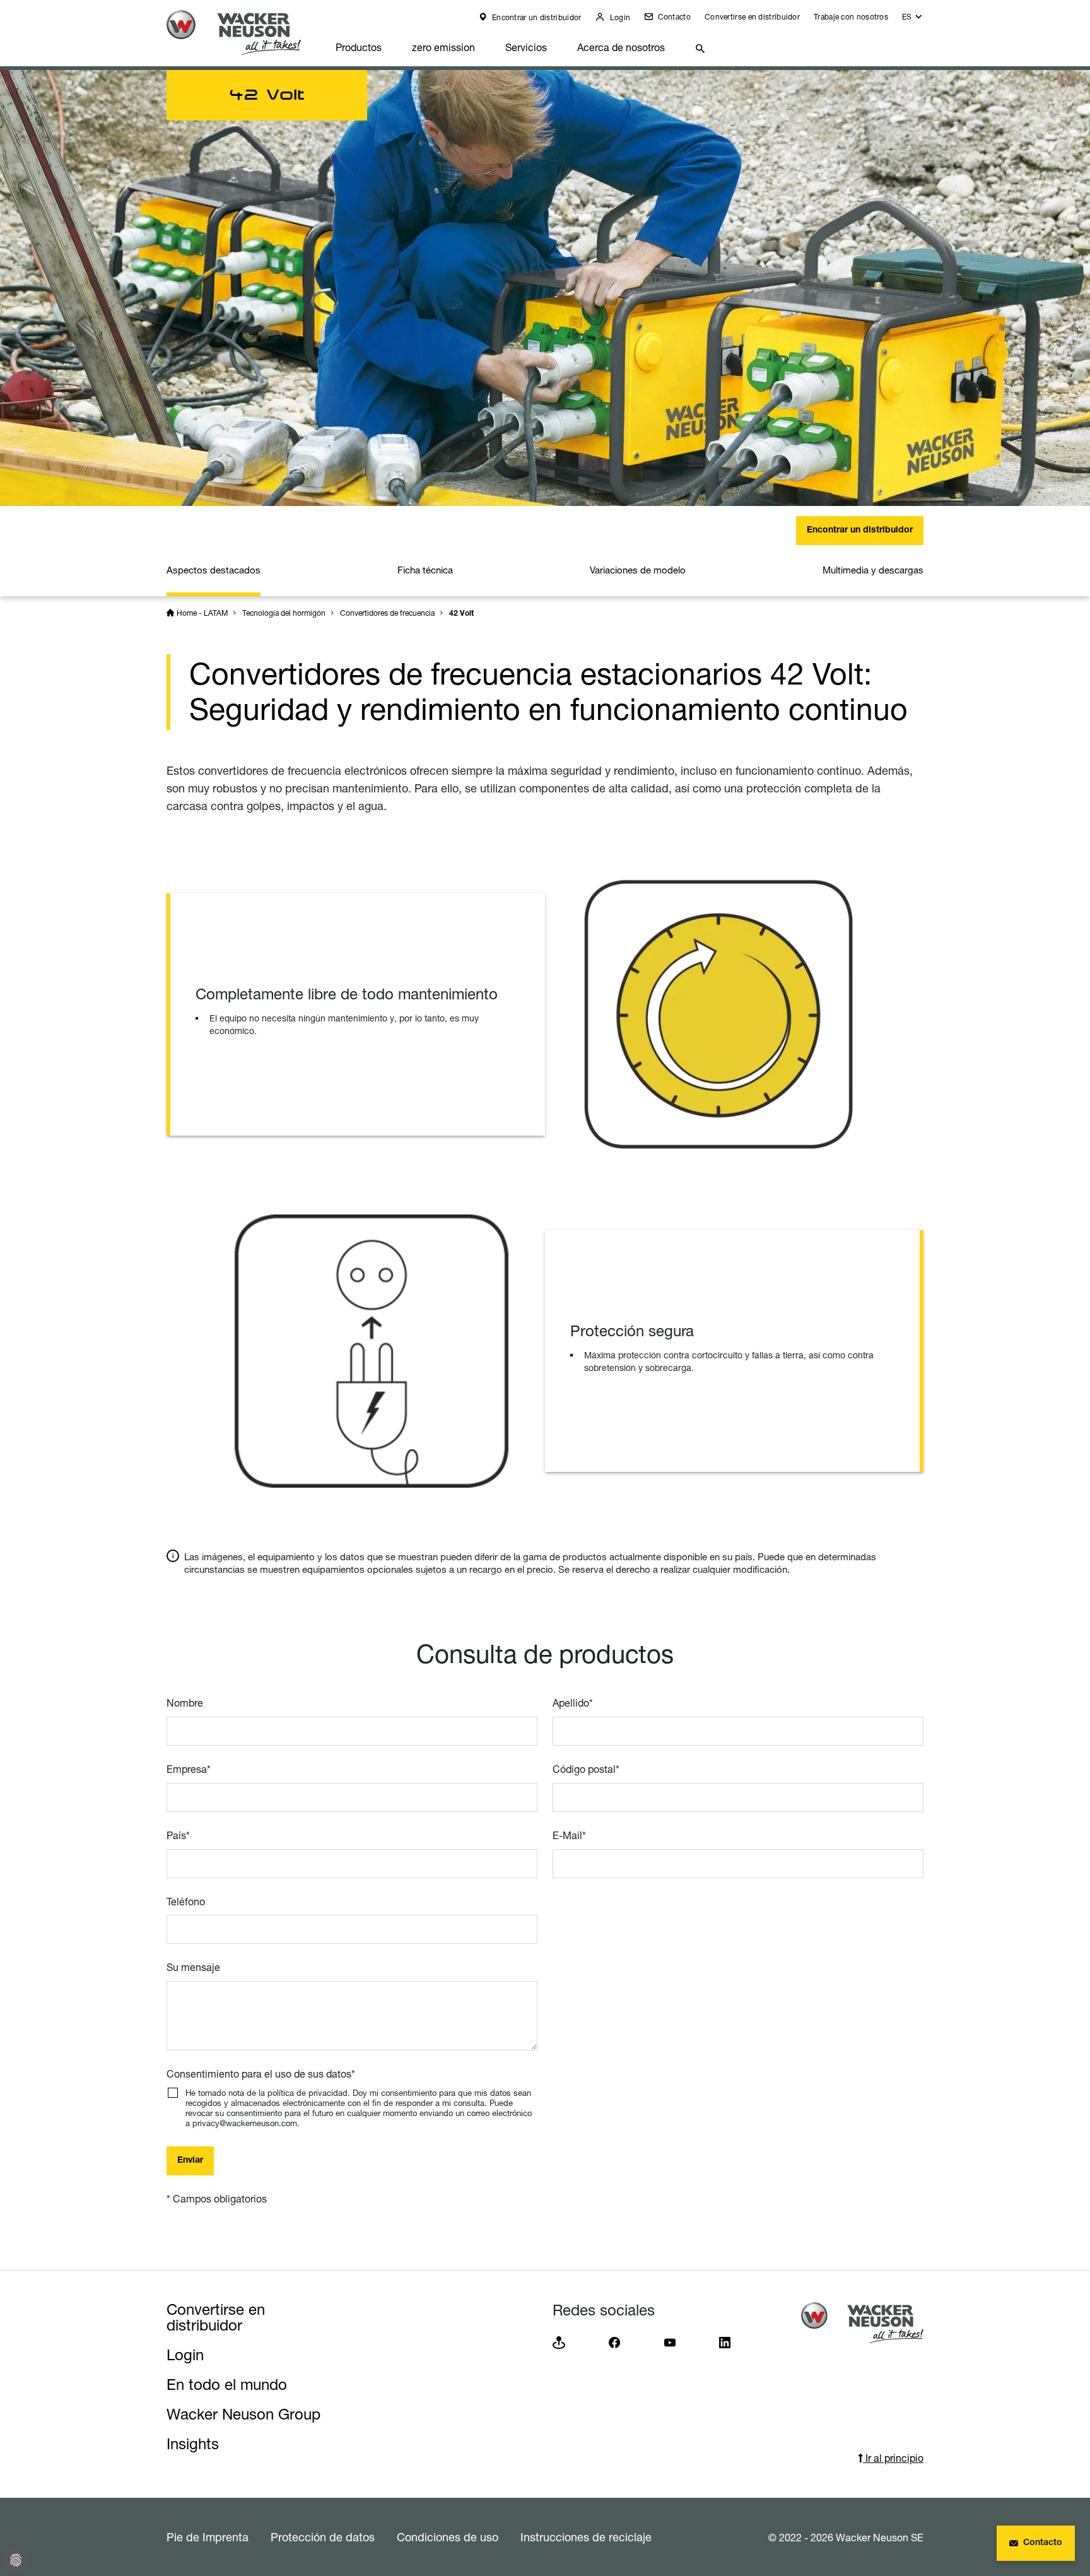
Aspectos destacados (214, 570)
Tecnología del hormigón (284, 613)
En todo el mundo (227, 2385)
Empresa (189, 1769)
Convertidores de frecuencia (387, 613)
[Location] (559, 2342)
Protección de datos (323, 2537)
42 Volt (461, 614)
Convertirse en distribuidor (752, 17)
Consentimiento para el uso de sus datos (261, 2074)
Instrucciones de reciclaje (586, 2537)
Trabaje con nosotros (851, 17)
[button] (913, 20)
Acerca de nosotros (621, 47)
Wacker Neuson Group (243, 2414)
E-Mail (569, 1835)
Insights (193, 2444)
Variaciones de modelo (638, 570)
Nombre (185, 1703)
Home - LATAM (202, 613)
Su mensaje (193, 1967)
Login (619, 17)
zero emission (443, 47)
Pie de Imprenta (208, 2537)
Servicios (526, 47)
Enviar (190, 2161)
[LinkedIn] (725, 2342)
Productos (359, 47)
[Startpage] (243, 32)
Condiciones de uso (448, 2537)
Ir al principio (893, 2458)
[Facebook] (614, 2342)
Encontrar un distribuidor (536, 17)
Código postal (586, 1769)
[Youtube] (670, 2342)
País (178, 1835)
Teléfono (186, 1902)
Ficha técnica (425, 570)
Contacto (673, 17)
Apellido (573, 1703)
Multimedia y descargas (873, 570)
